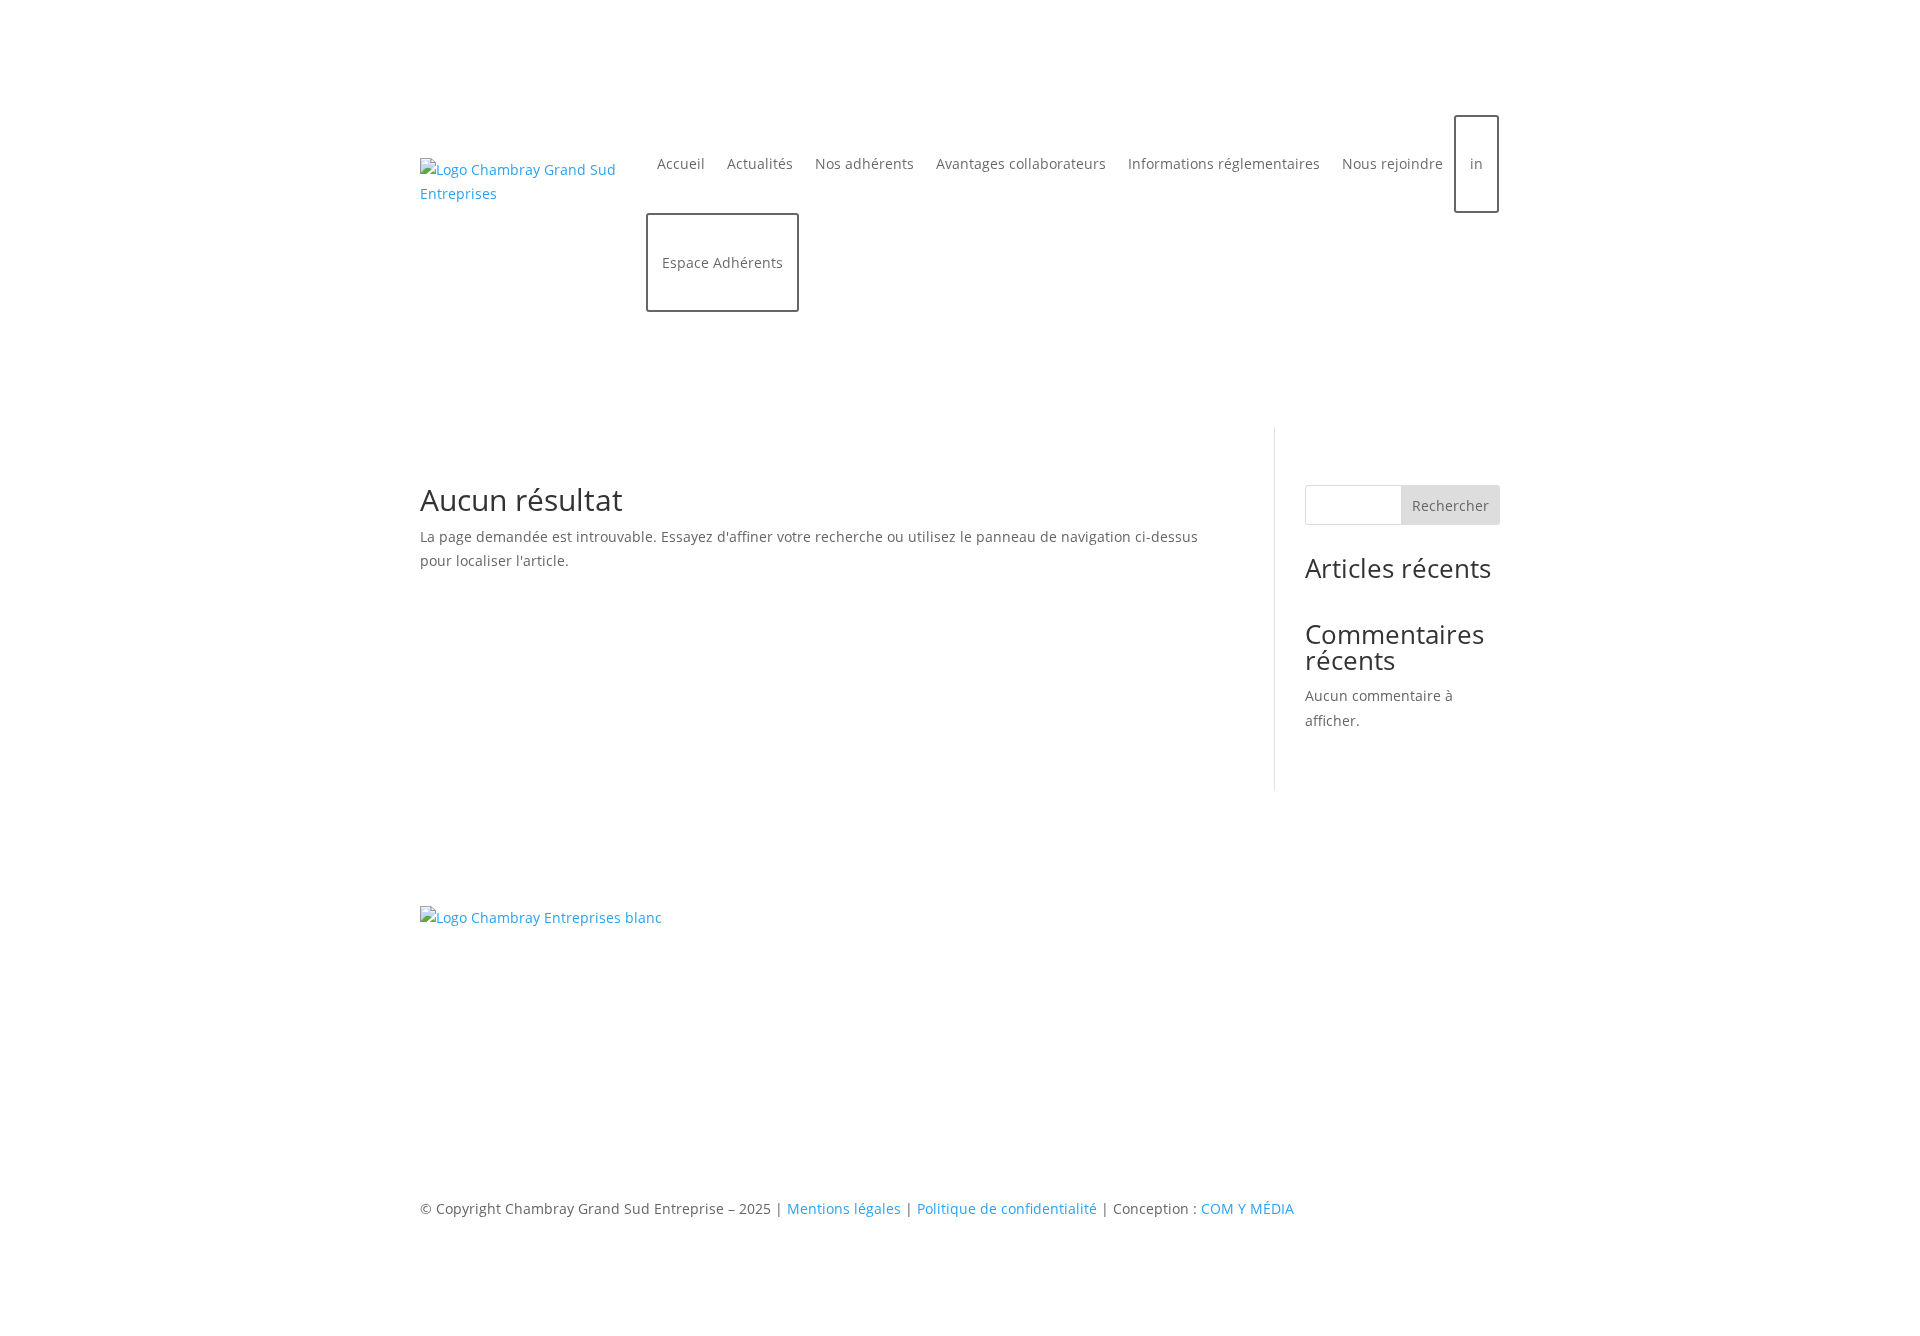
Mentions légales (844, 1208)
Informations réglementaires (1224, 163)
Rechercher (1450, 505)
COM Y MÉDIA (1247, 1208)
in (1476, 163)
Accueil (681, 163)
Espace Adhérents (722, 262)
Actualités (760, 163)
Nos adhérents (864, 163)
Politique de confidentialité (1007, 1208)
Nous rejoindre (1392, 163)
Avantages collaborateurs (1021, 163)
